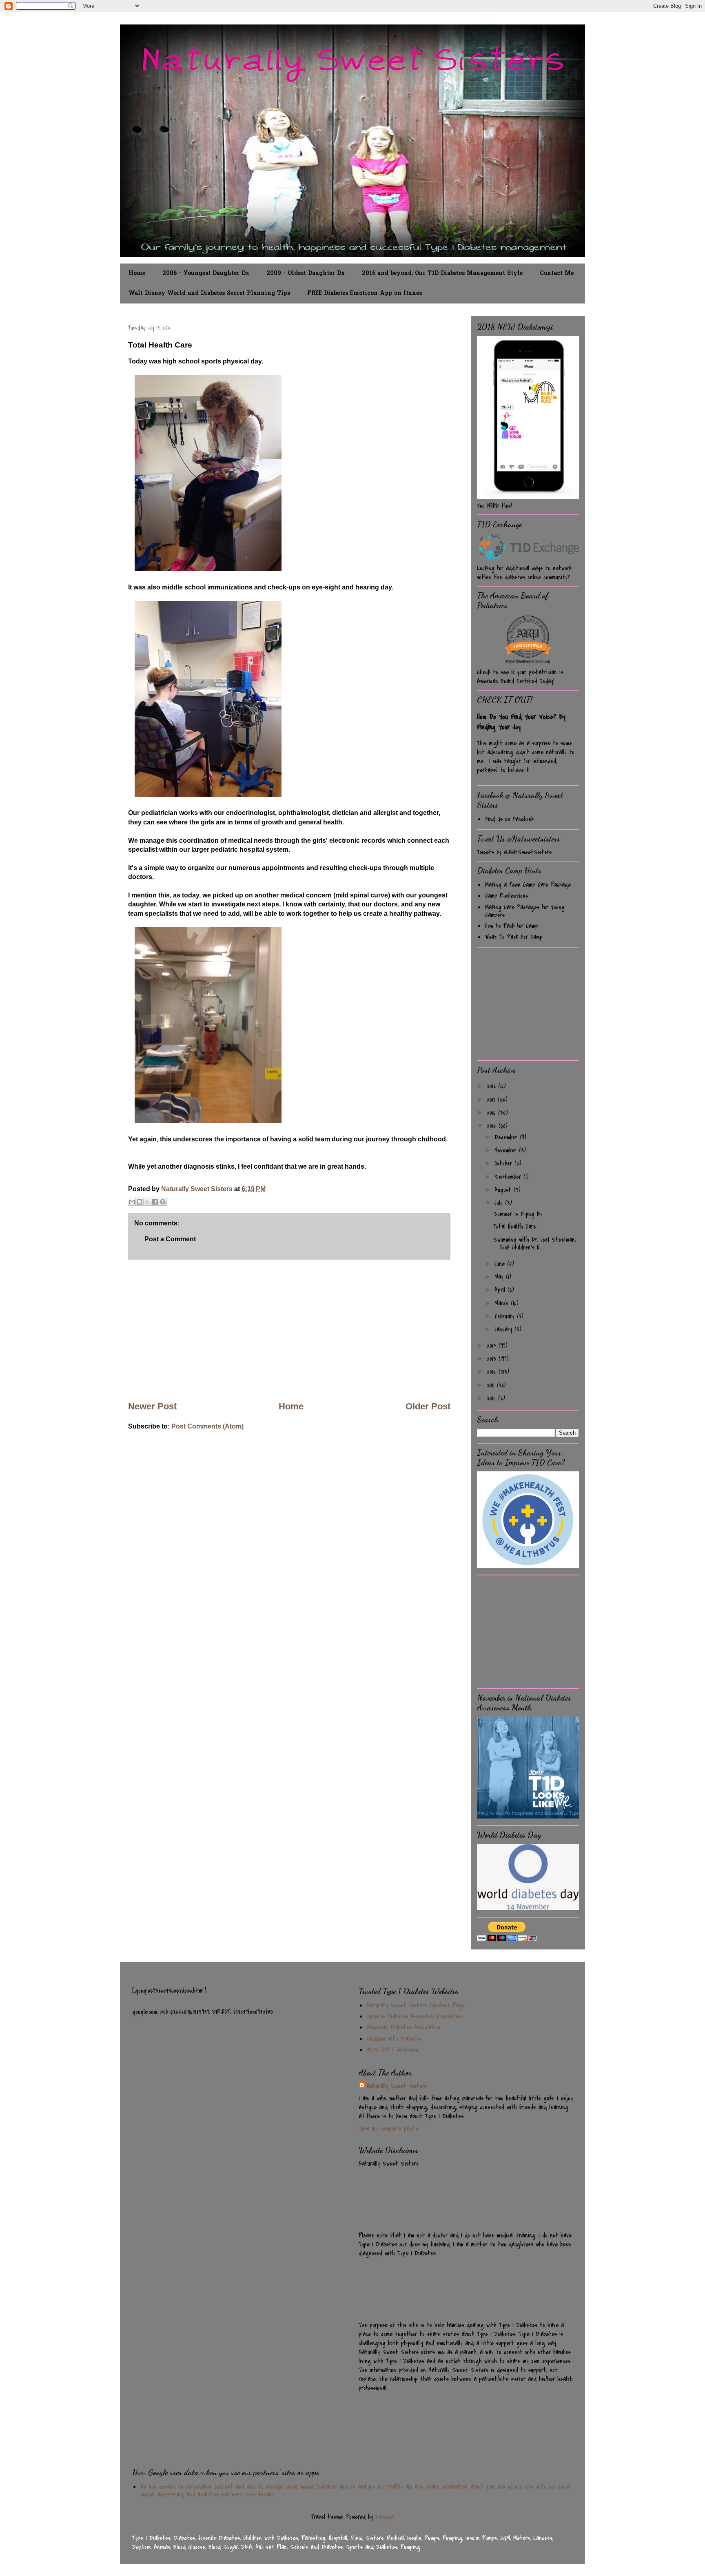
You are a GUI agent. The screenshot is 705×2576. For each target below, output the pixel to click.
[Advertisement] (289, 1330)
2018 (492, 1086)
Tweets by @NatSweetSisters (514, 852)
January (504, 1329)
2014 (493, 1346)
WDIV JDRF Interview (392, 2050)
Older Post (428, 1406)
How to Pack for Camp (512, 926)
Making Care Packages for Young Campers (525, 911)
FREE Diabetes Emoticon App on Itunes (365, 293)
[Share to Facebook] (155, 1202)
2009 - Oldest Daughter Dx (306, 274)
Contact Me (557, 274)
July (500, 1203)
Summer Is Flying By (518, 1214)
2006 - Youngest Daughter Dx (206, 274)
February (506, 1316)
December (507, 1137)
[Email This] (132, 1202)
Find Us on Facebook (509, 819)
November (507, 1150)
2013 (493, 1359)
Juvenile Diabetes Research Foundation (415, 2016)
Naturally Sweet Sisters (198, 1189)
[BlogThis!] (140, 1202)
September (509, 1177)
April (501, 1290)
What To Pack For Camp (514, 937)
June (501, 1264)
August (504, 1190)
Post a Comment (170, 1239)
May (500, 1277)
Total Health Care (515, 1227)
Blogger (385, 2517)
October (504, 1163)
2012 (493, 1372)
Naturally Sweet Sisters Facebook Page (416, 2005)
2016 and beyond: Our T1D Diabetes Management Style (442, 274)
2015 (493, 1126)
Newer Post (152, 1406)
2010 (492, 1398)
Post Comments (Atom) (207, 1426)
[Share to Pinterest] (163, 1202)
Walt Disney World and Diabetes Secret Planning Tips (209, 293)
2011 (492, 1385)
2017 (492, 1100)
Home (137, 274)
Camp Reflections (507, 896)
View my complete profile (389, 2129)
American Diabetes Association (404, 2027)
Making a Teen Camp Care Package (528, 885)
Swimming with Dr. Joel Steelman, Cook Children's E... (534, 1244)
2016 (492, 1113)
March (503, 1303)
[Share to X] (147, 1202)
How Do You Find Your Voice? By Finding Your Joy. (521, 722)
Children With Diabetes (394, 2039)
